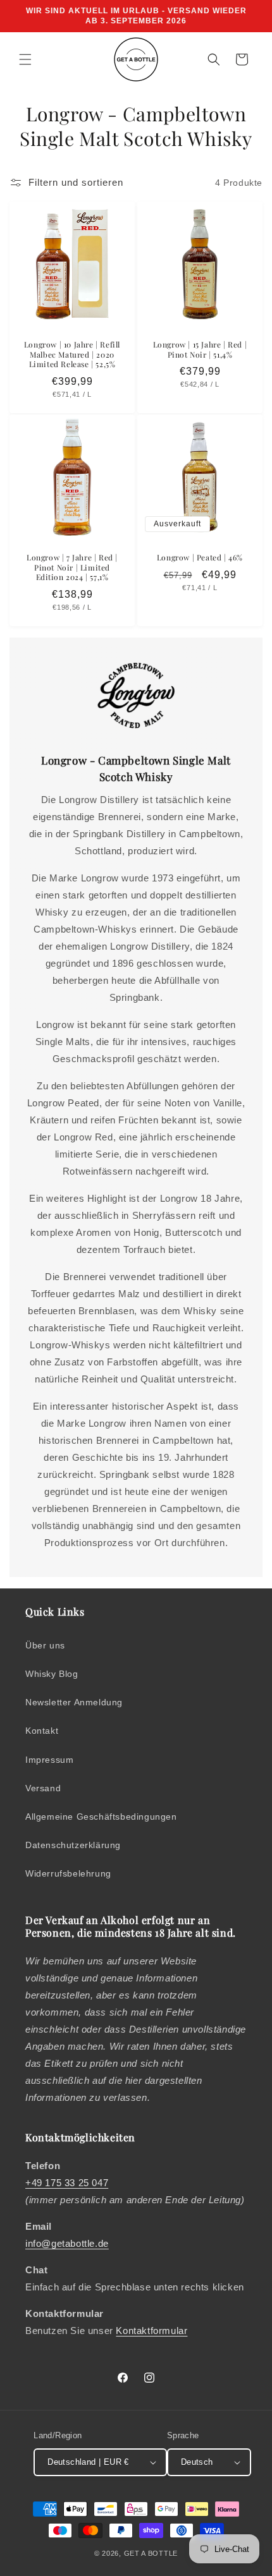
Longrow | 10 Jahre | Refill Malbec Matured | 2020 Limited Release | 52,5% (72, 354)
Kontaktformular (151, 2331)
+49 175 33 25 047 (67, 2183)
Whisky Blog (52, 1674)
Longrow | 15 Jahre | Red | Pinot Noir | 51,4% (200, 350)
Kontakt (42, 1731)
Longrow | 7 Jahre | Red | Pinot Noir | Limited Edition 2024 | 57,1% (72, 567)
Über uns (45, 1645)
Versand (43, 1788)
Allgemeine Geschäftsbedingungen (101, 1817)
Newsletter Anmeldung (74, 1702)
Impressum (49, 1760)
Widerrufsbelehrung (68, 1873)
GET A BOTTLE (151, 2553)
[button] (25, 59)
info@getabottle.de (67, 2243)
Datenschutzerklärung (73, 1845)
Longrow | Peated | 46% (200, 558)
